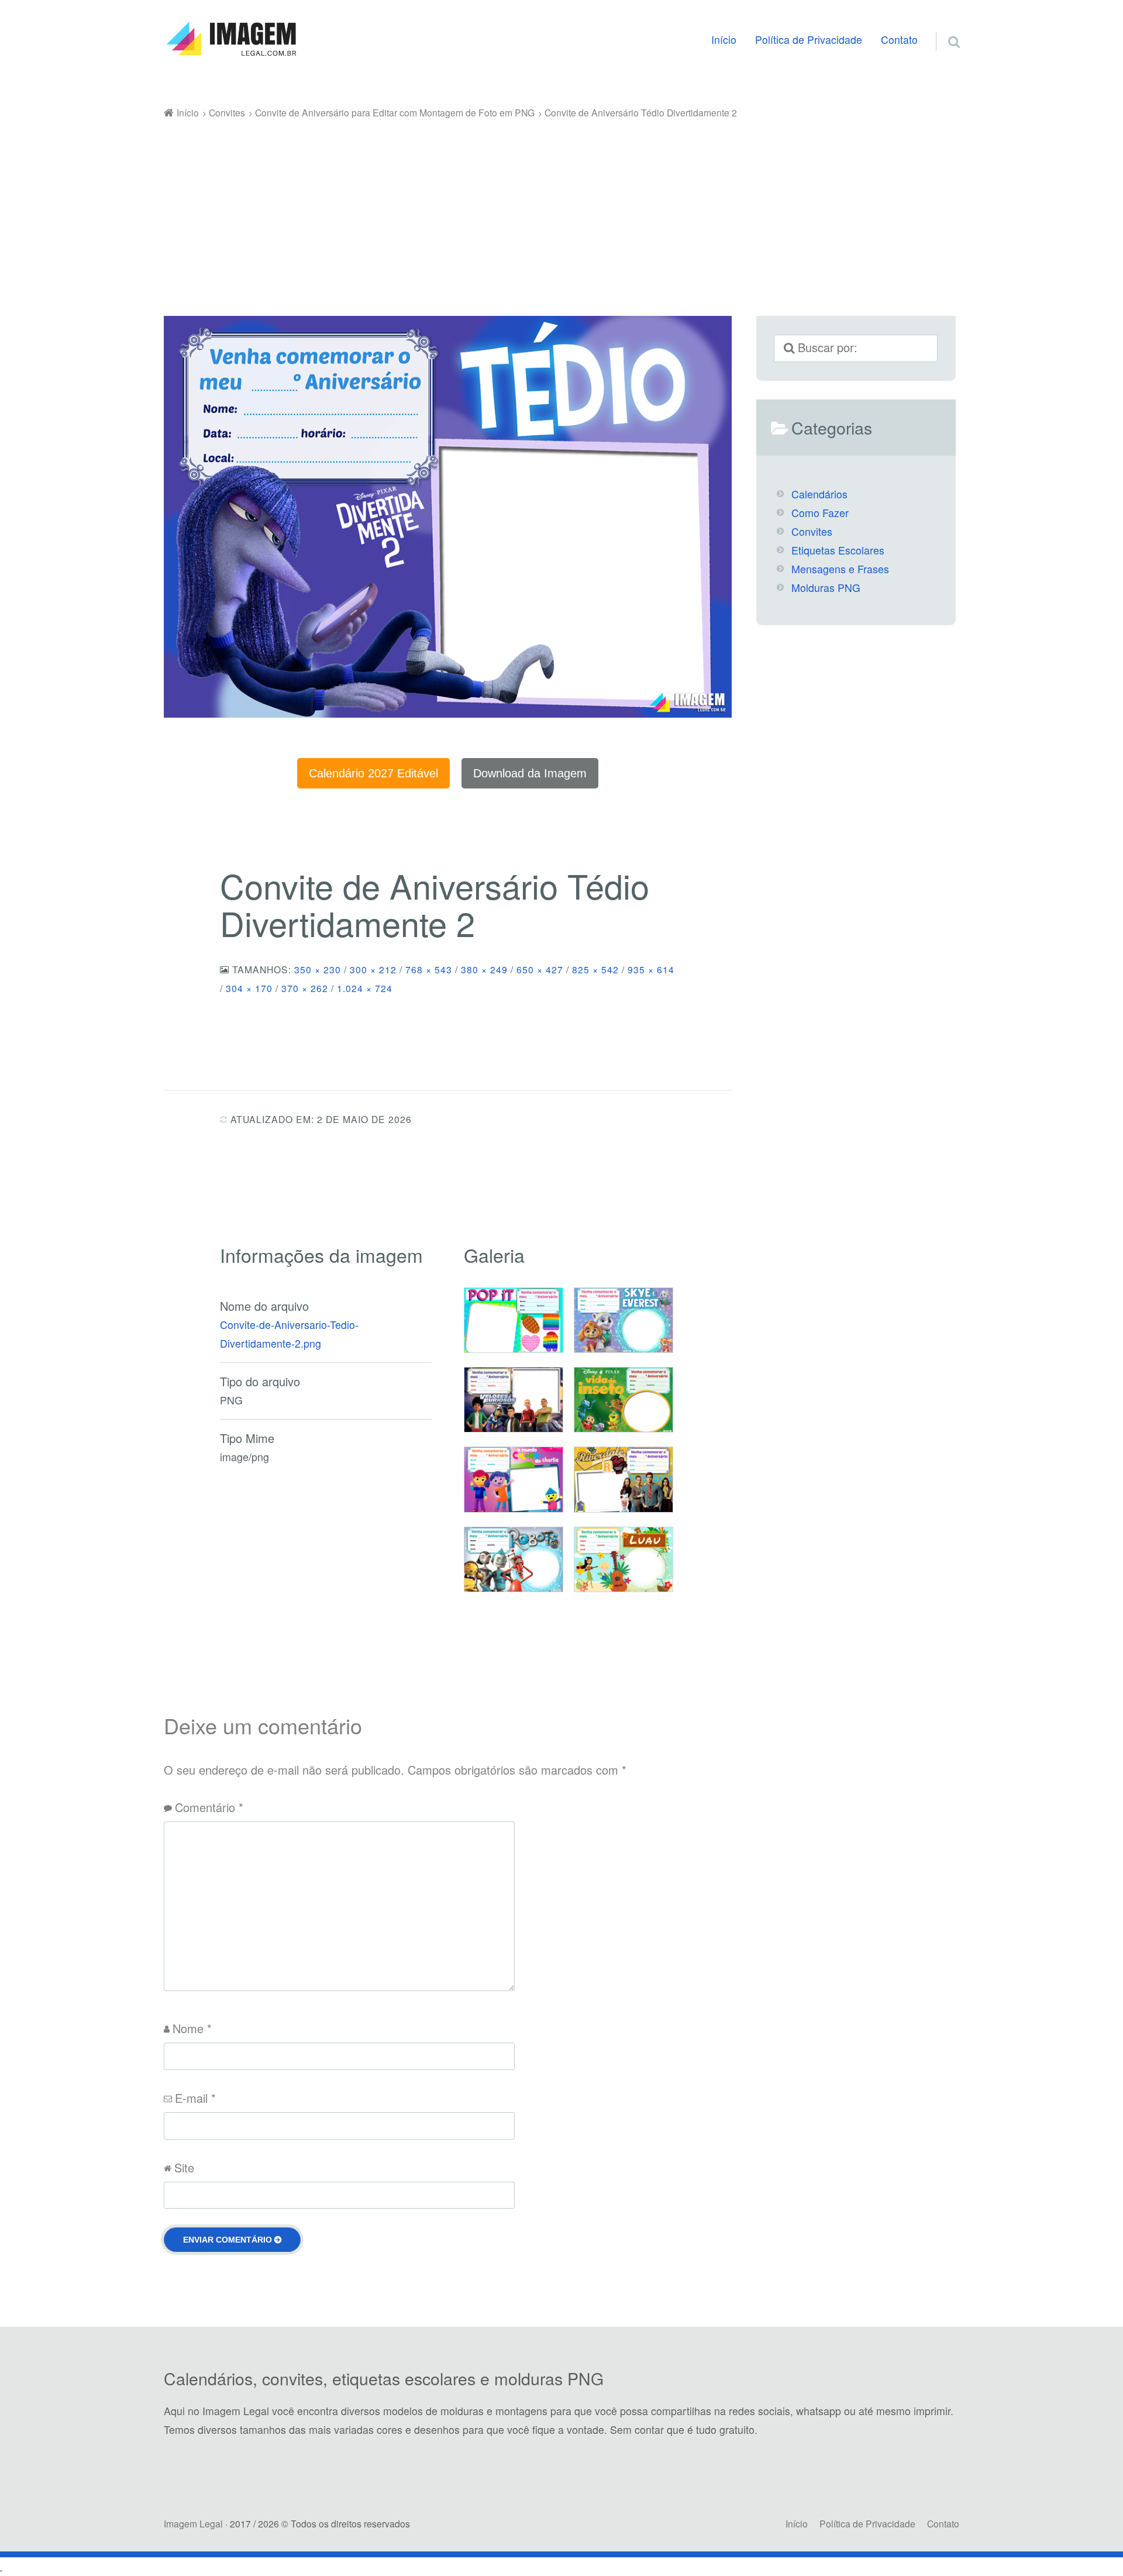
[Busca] (943, 27)
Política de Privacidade (809, 39)
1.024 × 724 (365, 988)
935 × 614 (651, 969)
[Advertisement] (561, 209)
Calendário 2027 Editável (373, 773)
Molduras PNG (826, 588)
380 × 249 (484, 969)
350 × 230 (318, 969)
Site (184, 2167)
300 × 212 (373, 969)
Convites (812, 531)
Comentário (209, 1807)
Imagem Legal (193, 2523)
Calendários (819, 494)
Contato (899, 39)
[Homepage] (231, 39)
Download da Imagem (530, 773)
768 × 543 (429, 969)
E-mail (195, 2098)
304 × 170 (249, 988)
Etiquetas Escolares (838, 550)
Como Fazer (820, 513)
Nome (192, 2028)
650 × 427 (540, 969)
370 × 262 (305, 988)
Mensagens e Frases (840, 569)
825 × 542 (595, 969)
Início (724, 39)
